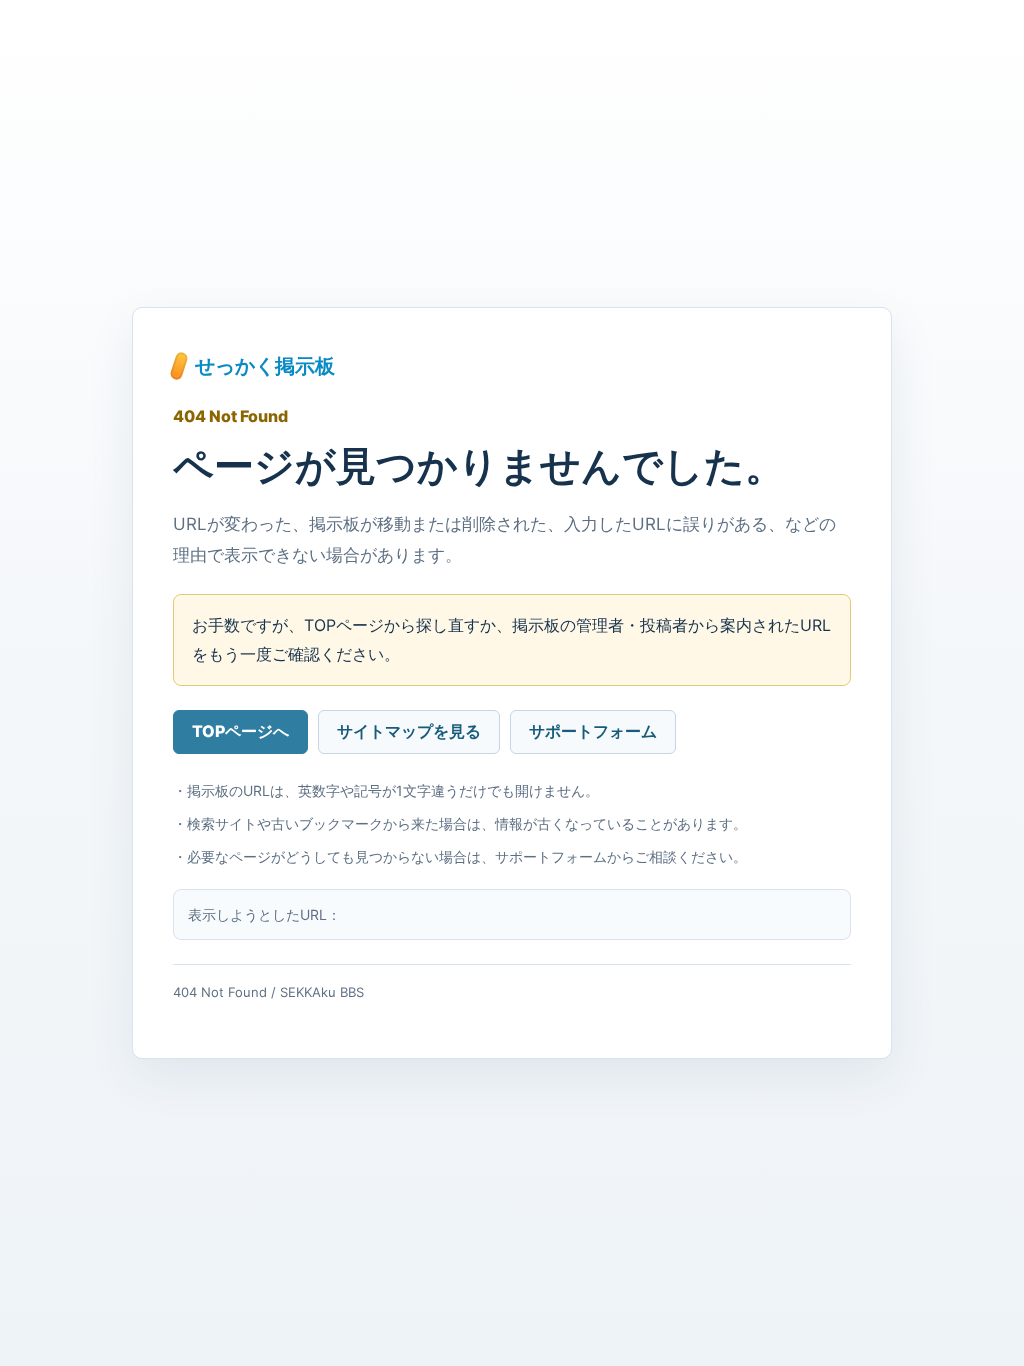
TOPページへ (240, 731)
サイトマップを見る (409, 731)
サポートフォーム (593, 731)
